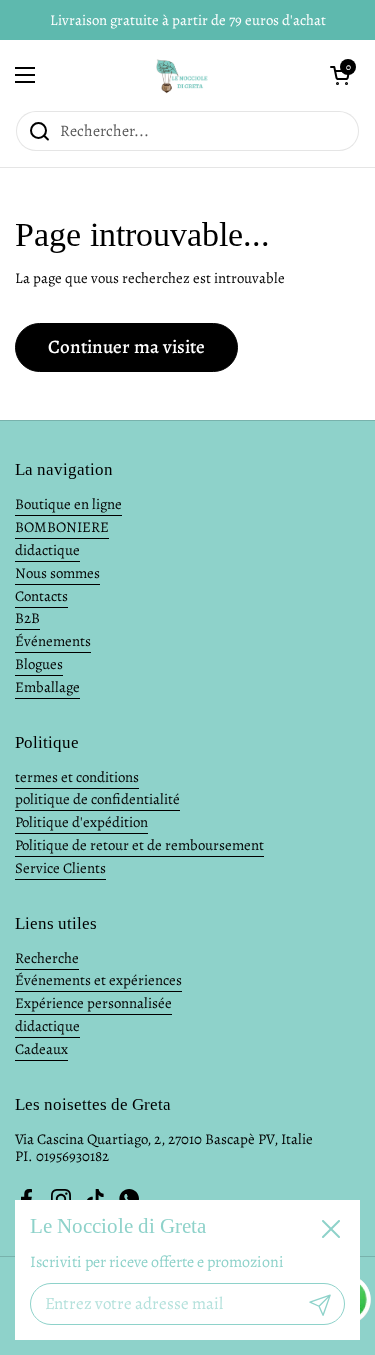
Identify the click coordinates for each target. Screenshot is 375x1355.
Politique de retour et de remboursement (139, 845)
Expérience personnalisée (93, 1003)
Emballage (47, 687)
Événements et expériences (98, 980)
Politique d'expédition (81, 822)
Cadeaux (41, 1049)
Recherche (47, 958)
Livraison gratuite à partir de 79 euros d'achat (188, 20)
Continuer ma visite (126, 347)
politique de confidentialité (97, 799)
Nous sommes (57, 573)
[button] (340, 75)
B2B (27, 618)
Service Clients (60, 868)
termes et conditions (77, 777)
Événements (53, 641)
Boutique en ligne (68, 504)
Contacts (41, 596)
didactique (47, 550)
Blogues (39, 664)
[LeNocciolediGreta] (182, 75)
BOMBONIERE (62, 527)
